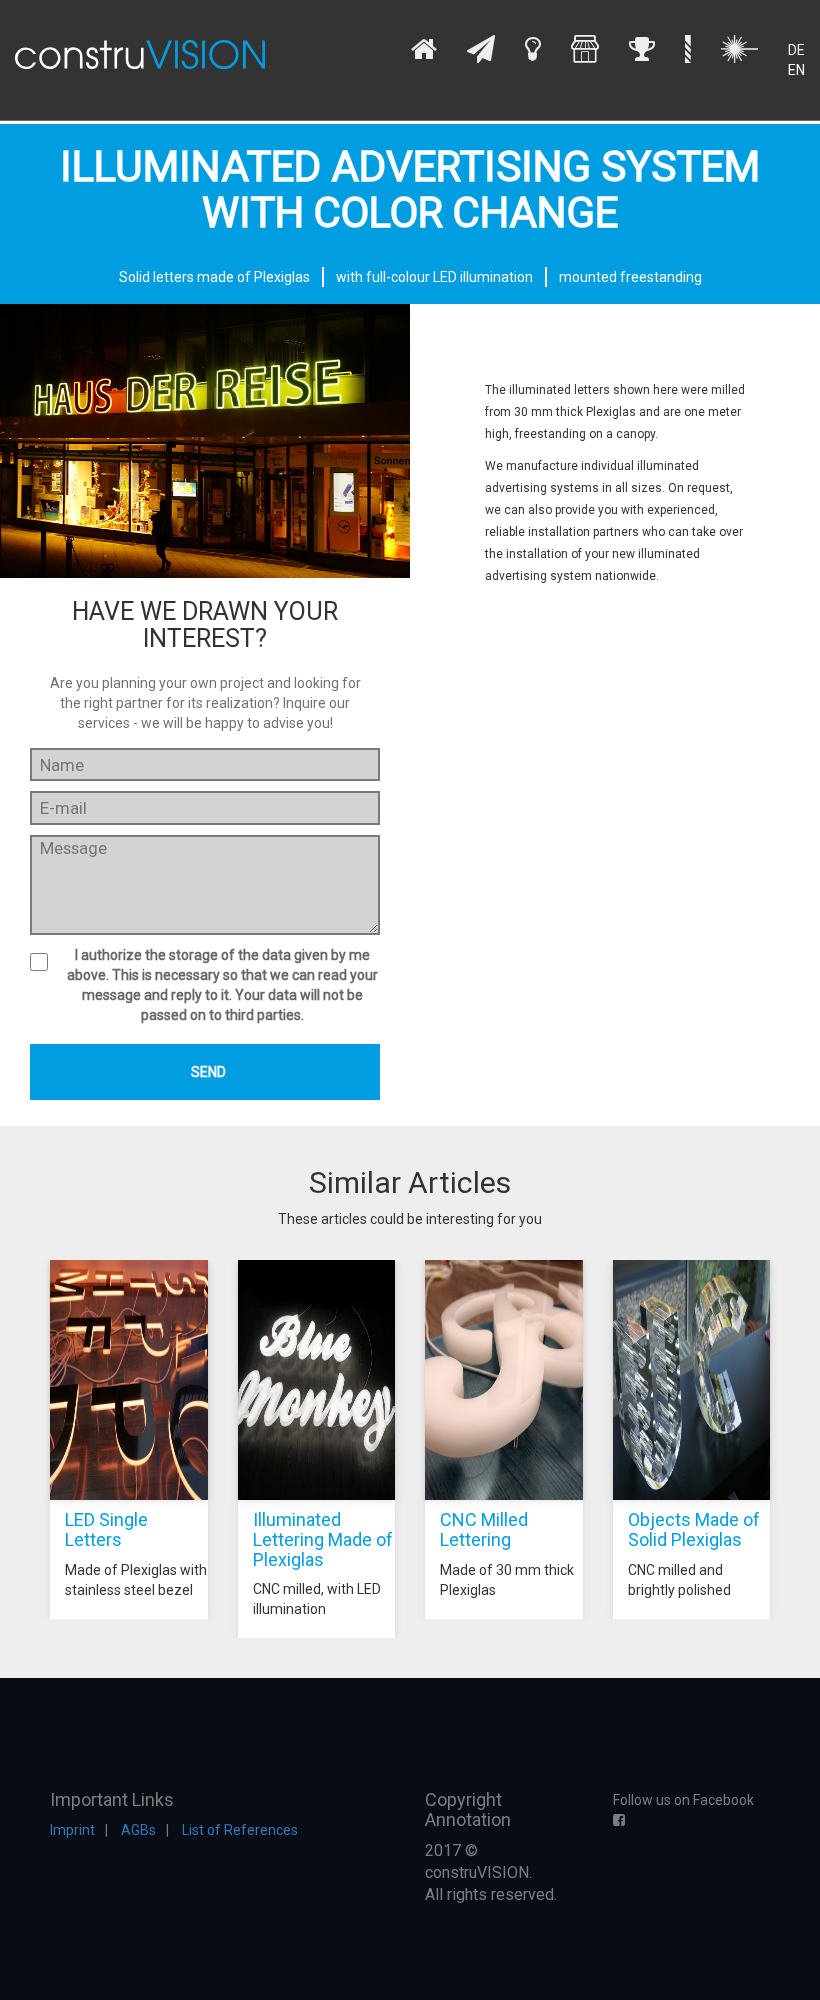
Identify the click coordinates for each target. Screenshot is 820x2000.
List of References (240, 1830)
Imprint (72, 1830)
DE (796, 50)
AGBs (138, 1830)
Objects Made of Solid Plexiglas (694, 1529)
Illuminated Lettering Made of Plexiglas (323, 1539)
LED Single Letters (106, 1529)
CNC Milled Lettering (484, 1529)
